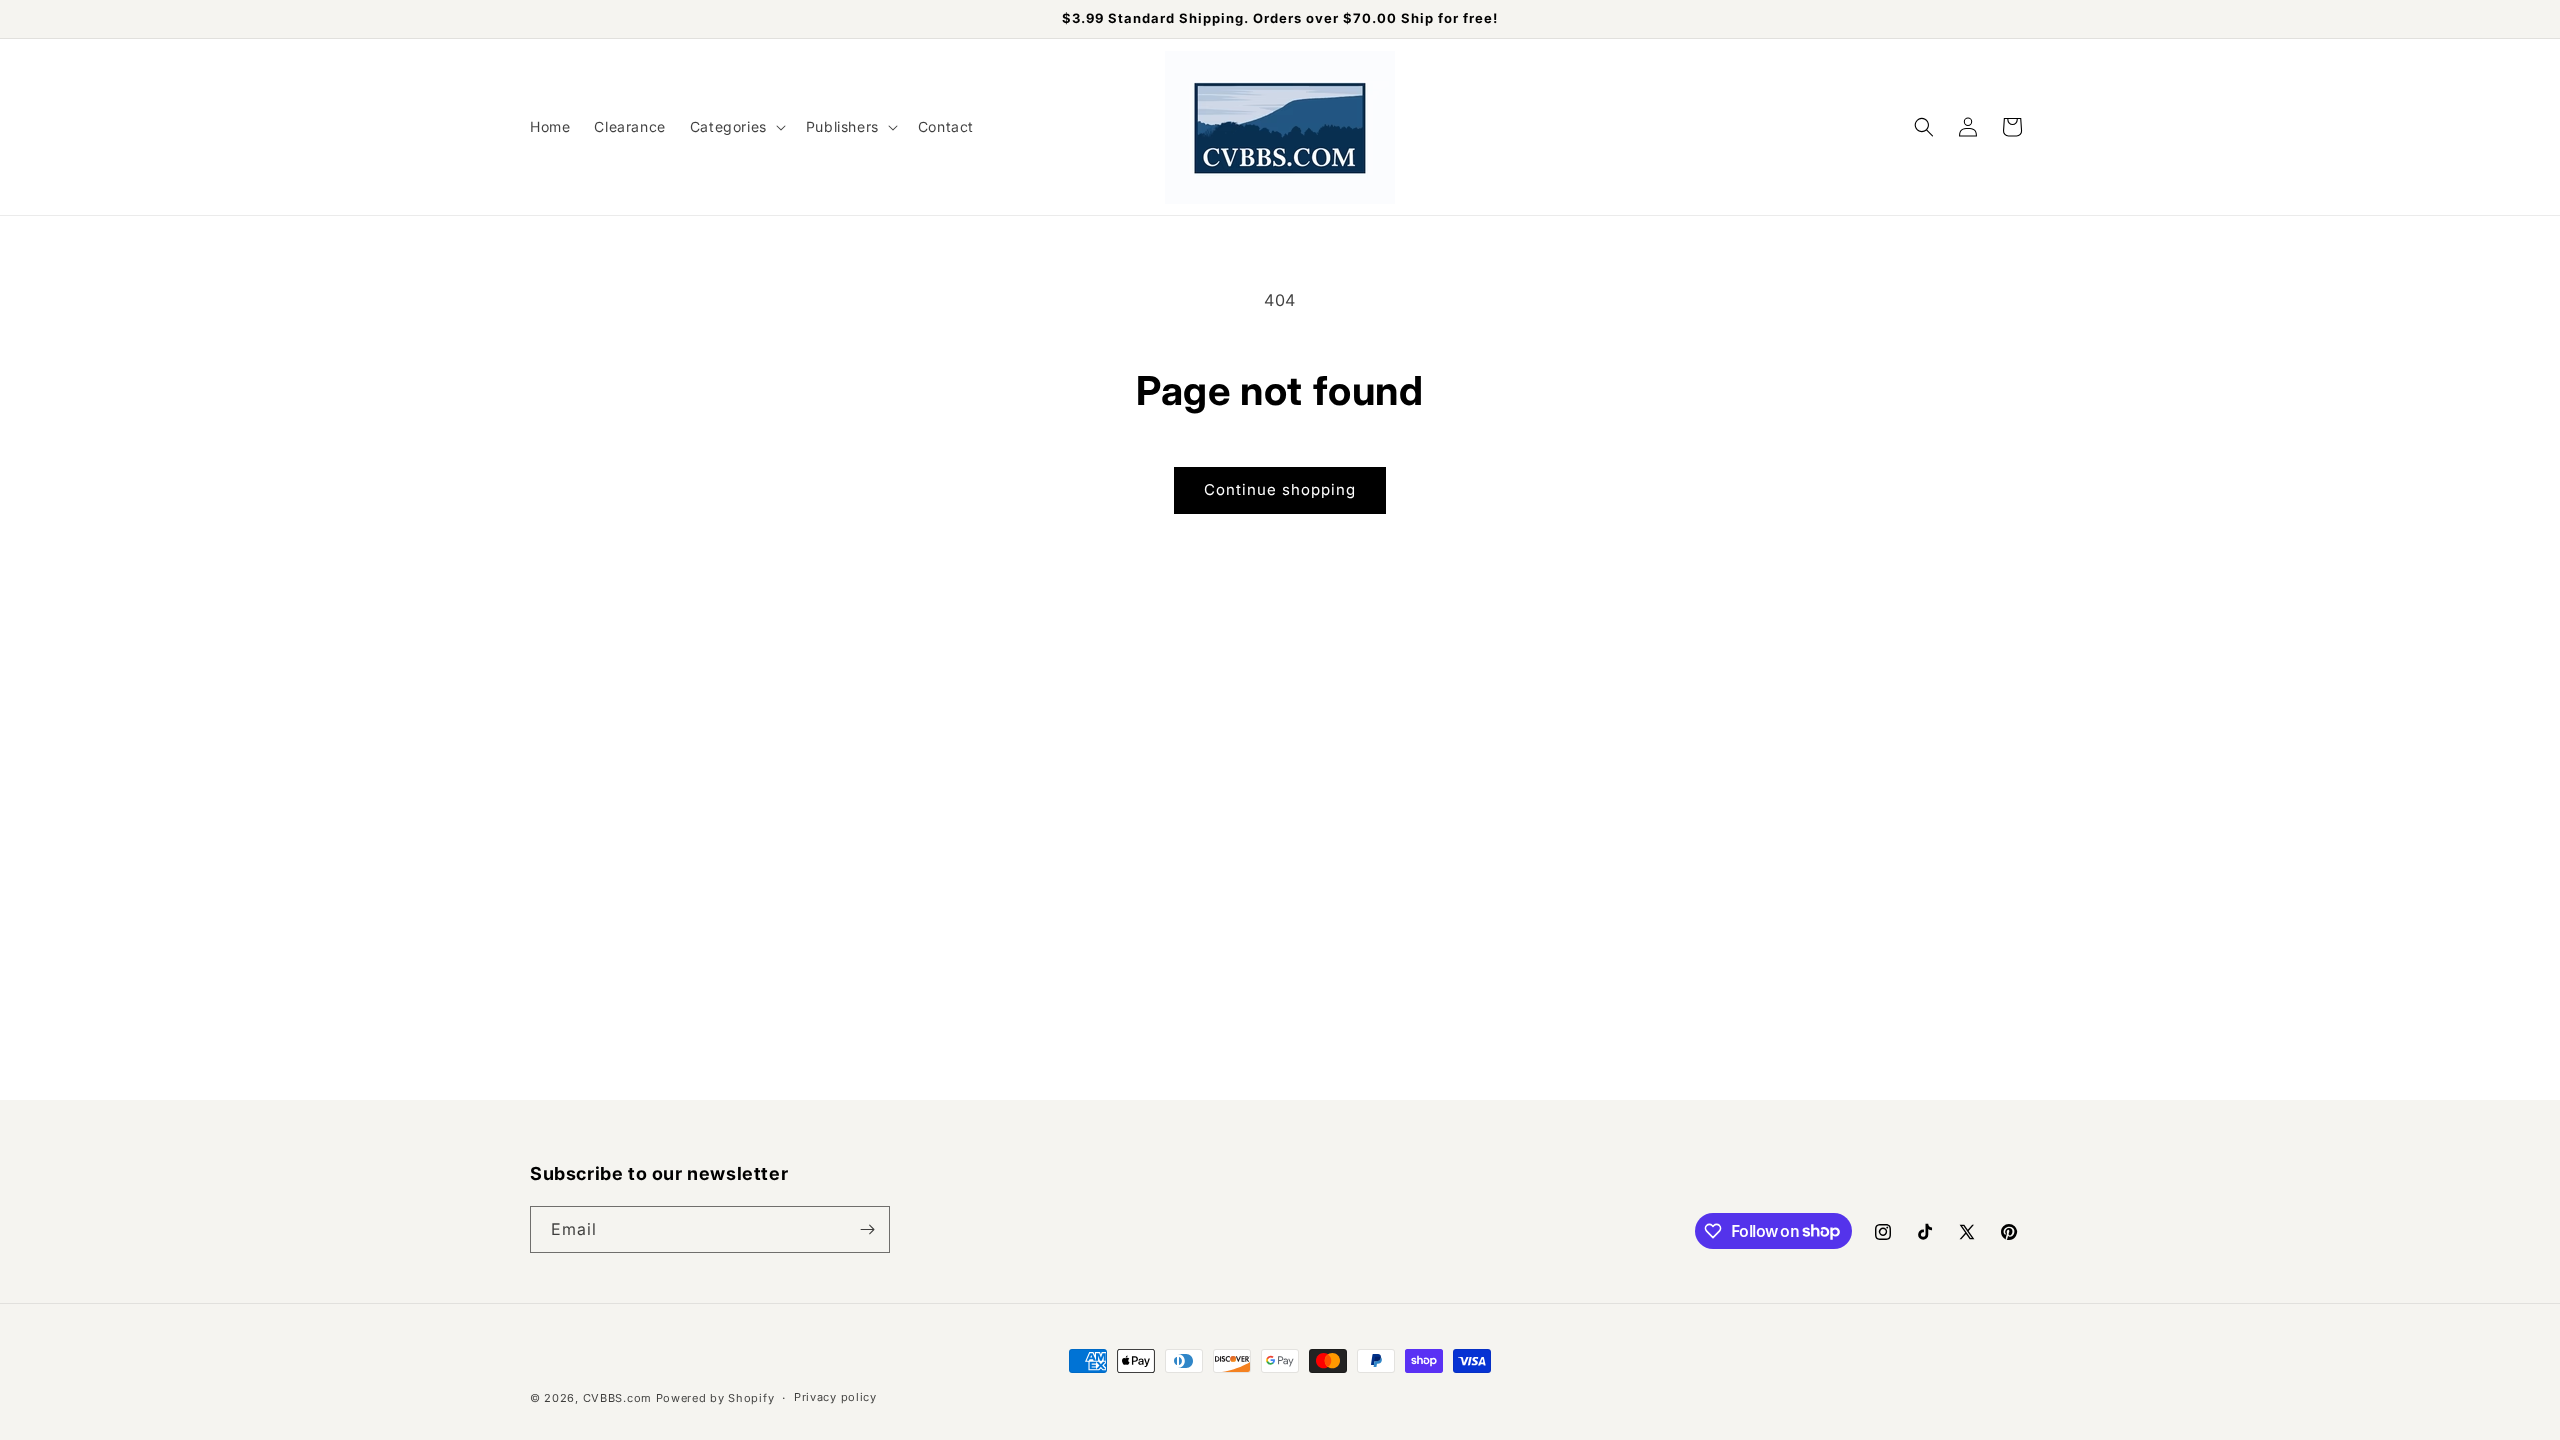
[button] (736, 127)
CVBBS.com (617, 1398)
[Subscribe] (867, 1229)
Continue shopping (1280, 489)
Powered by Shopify (715, 1398)
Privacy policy (835, 1397)
